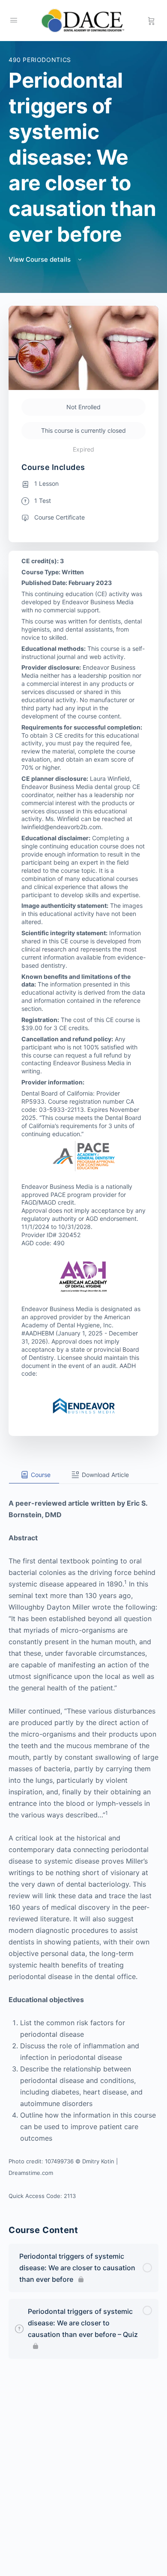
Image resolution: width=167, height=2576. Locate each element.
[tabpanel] (83, 1843)
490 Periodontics (40, 60)
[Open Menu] (14, 20)
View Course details (40, 259)
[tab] (34, 1475)
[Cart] (151, 21)
